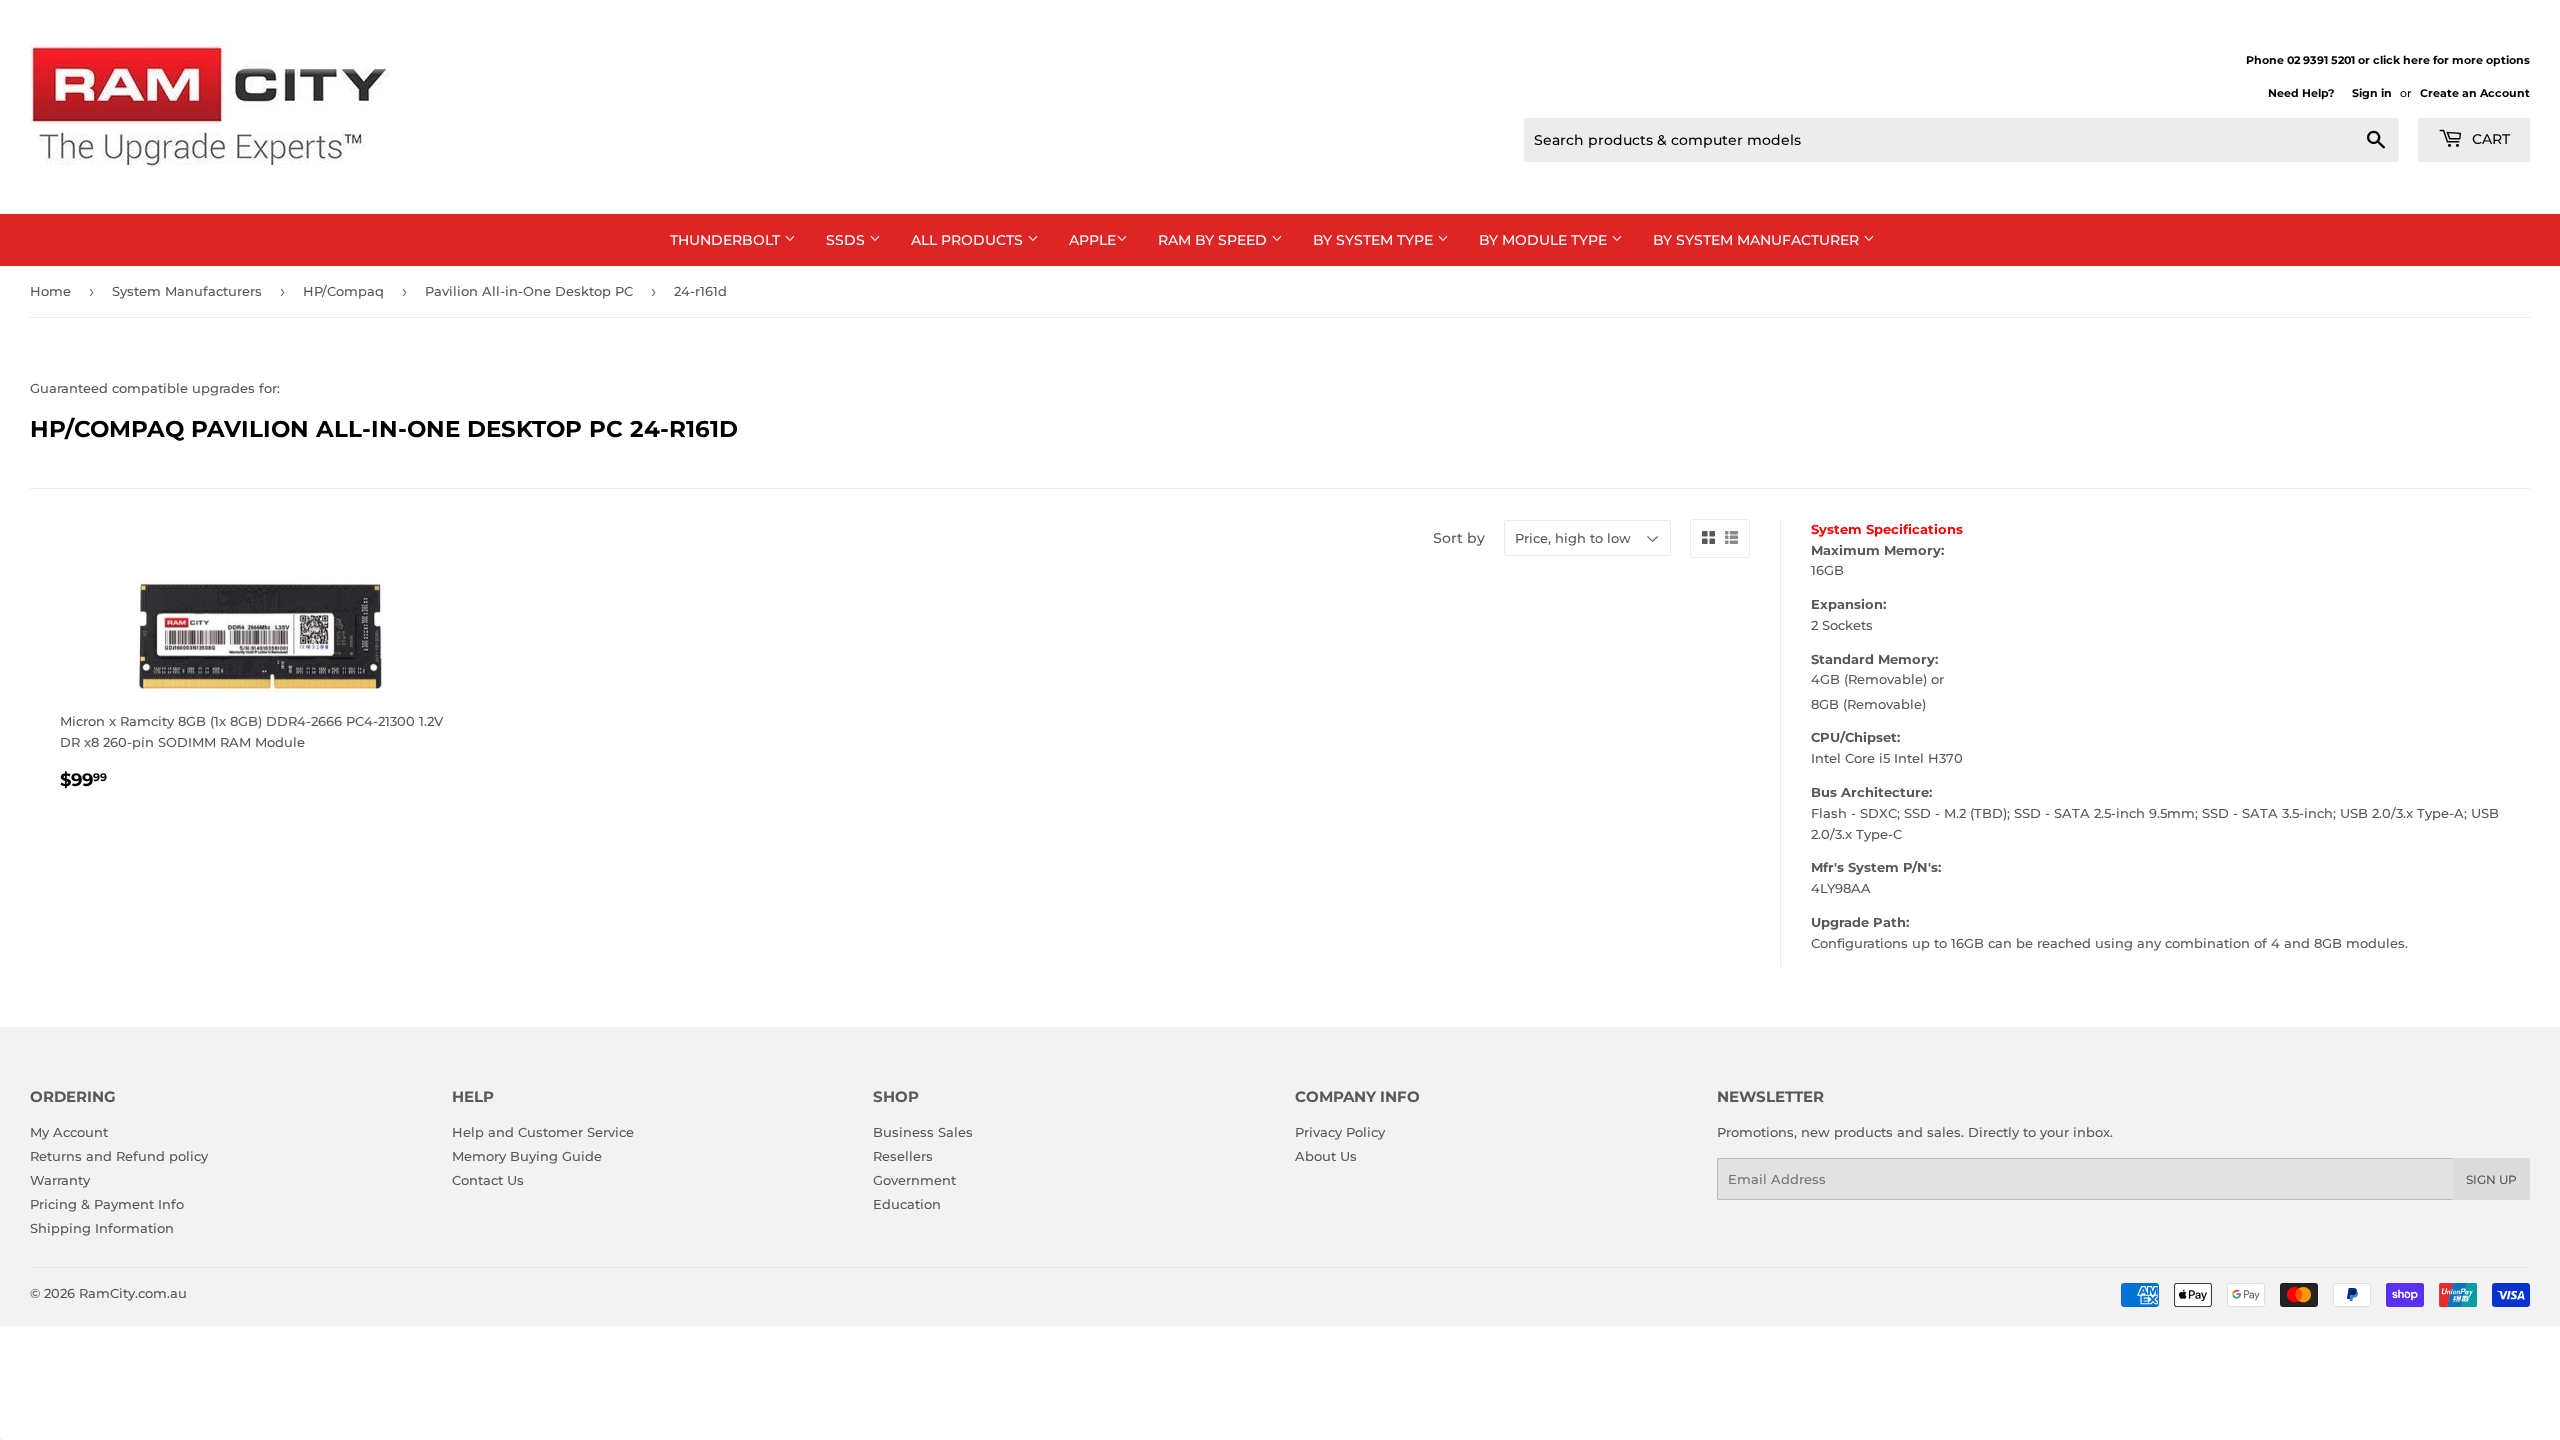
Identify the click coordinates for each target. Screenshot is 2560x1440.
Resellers (903, 1156)
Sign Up (2491, 1179)
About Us (1326, 1156)
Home (50, 291)
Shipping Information (102, 1228)
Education (907, 1204)
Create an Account (2475, 93)
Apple (1092, 240)
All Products (969, 240)
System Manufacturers (187, 291)
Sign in (2372, 93)
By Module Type (1545, 240)
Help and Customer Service (543, 1132)
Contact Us (488, 1180)
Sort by (1459, 538)
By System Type (1375, 240)
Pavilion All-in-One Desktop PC (529, 291)
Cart (2489, 139)
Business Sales (923, 1132)
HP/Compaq (343, 291)
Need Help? (2301, 93)
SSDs (847, 240)
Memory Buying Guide (527, 1156)
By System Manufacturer (1758, 240)
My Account (69, 1132)
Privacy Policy (1340, 1132)
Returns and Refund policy (119, 1156)
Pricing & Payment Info (107, 1204)
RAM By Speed (1214, 240)
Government (914, 1180)
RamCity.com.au (133, 1293)
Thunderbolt (727, 240)
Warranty (60, 1180)
